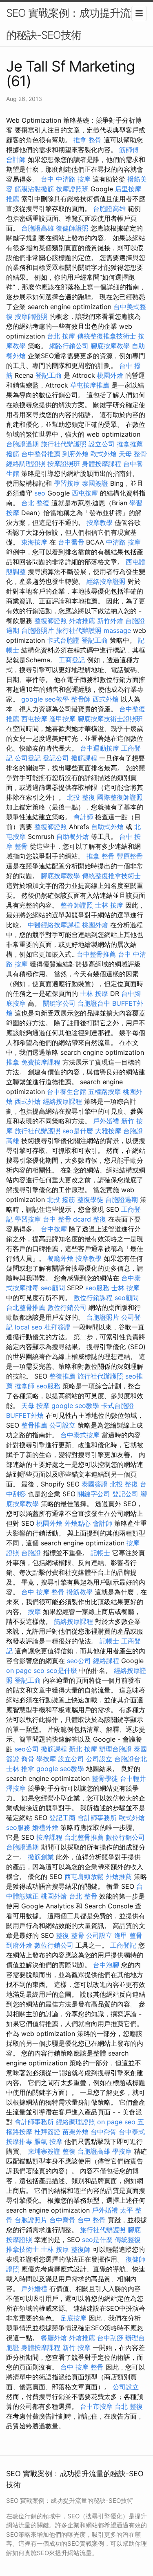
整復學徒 (90, 1199)
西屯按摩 (85, 493)
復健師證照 (72, 228)
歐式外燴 (104, 454)
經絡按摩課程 (62, 1101)
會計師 (16, 159)
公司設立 (62, 1425)
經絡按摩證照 (106, 581)
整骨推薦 (34, 1425)
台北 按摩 (61, 336)
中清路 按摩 (123, 542)
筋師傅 (129, 150)
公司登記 (28, 758)
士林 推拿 (20, 1769)
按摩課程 (49, 1837)
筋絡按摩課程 (73, 1621)
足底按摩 (73, 2318)
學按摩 (46, 1759)
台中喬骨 (71, 542)
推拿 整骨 (88, 140)
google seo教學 (45, 699)
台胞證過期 (22, 444)
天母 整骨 (133, 454)
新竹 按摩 (76, 2347)
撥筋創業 (41, 1857)
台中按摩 (54, 1229)
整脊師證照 (77, 905)
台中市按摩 (96, 2406)
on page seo (25, 1670)
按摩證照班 (72, 189)
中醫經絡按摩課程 (54, 925)
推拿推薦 (130, 444)
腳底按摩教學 (110, 346)
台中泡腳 (106, 1965)
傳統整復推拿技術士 (106, 336)
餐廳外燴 (60, 1258)
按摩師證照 (31, 316)
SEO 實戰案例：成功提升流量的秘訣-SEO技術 (73, 24)
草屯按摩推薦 (90, 385)
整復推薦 (62, 1376)
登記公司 (56, 758)
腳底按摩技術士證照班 (110, 719)
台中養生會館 (67, 1092)
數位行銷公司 (67, 1307)
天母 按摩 (35, 1406)
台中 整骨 (92, 2220)
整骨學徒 (105, 1778)
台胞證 (31, 1553)
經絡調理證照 (26, 464)
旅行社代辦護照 (64, 444)
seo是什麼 (78, 1131)
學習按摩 (67, 483)
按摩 (34, 1612)
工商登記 (72, 660)
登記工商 (49, 375)
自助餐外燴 (73, 836)
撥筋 (13, 454)
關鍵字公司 (59, 1003)
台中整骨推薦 (41, 454)
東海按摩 (34, 542)
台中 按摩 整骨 (43, 1592)
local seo (29, 1327)
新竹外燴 (110, 621)
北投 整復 (81, 797)
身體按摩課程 (102, 464)
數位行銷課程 (93, 1298)
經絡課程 (106, 1661)
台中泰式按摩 (80, 1435)
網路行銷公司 (69, 346)
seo (40, 493)
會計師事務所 (97, 1818)
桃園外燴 (110, 375)
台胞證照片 (38, 630)
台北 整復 (35, 503)
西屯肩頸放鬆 (84, 1877)
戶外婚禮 (106, 1121)
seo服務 (97, 1288)
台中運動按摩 (100, 748)
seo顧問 (53, 1288)
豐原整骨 (130, 856)
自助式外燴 (107, 827)
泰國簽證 (95, 483)
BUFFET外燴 (25, 1415)
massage (117, 630)
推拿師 (24, 1386)
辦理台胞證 (115, 1749)
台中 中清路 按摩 (66, 179)
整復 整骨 (70, 1935)
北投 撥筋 (61, 1199)
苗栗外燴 (75, 2132)
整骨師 (81, 699)
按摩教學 (100, 522)
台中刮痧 (110, 2338)
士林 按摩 (109, 905)
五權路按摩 (104, 1092)
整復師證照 (51, 621)
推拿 (13, 1062)
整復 (100, 1219)
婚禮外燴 (45, 1827)
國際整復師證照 (120, 797)
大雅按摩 (108, 1131)
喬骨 (28, 1759)
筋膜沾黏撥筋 (34, 189)
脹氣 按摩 (48, 2141)
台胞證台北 (131, 1759)
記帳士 (100, 1553)
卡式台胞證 (63, 640)
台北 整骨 (83, 1896)
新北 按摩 (83, 1749)
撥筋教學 (80, 1592)
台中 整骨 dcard (67, 1219)
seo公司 (79, 1661)
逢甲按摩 (62, 719)
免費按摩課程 (41, 1062)
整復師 (81, 2249)
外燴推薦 (82, 621)
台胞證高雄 (109, 209)
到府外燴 (75, 454)
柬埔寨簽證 (44, 2151)
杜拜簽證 (58, 1327)
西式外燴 (106, 699)
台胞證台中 (94, 1003)
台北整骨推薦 (26, 1307)
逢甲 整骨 (128, 1935)
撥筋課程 (84, 758)
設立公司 (102, 444)
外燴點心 (78, 1523)
